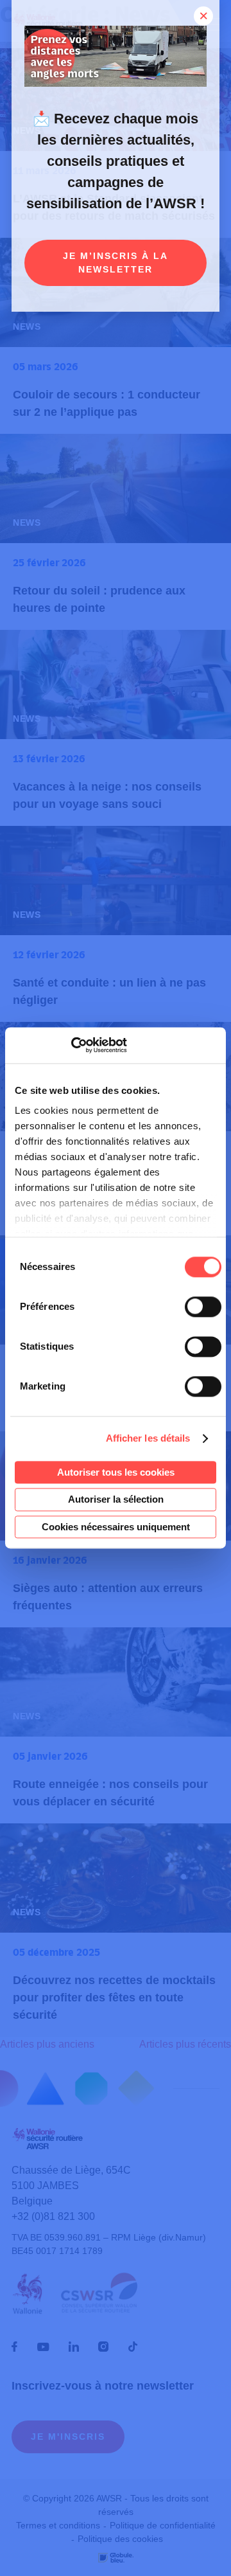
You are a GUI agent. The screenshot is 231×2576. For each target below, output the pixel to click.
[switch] (203, 1307)
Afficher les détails (148, 1438)
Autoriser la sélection (116, 1500)
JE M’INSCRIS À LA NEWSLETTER (116, 263)
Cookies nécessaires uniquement (116, 1527)
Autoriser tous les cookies (116, 1472)
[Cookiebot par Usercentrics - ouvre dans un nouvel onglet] (71, 1045)
